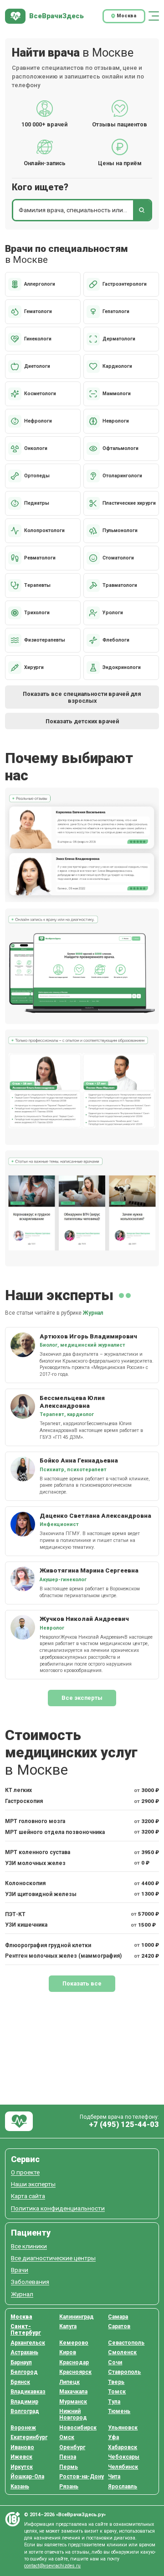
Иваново (22, 2447)
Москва (21, 2317)
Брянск (20, 2382)
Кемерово (74, 2343)
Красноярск (75, 2372)
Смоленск (122, 2352)
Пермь (69, 2467)
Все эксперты (82, 1698)
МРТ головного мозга (35, 1821)
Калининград (77, 2317)
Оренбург (72, 2447)
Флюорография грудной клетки (48, 1945)
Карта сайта (28, 2196)
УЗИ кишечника (26, 1925)
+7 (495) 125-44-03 (124, 2124)
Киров (68, 2352)
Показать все (82, 1983)
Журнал (93, 1313)
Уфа (113, 2437)
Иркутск (22, 2467)
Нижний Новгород (73, 2414)
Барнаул (21, 2362)
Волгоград (25, 2411)
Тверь (116, 2382)
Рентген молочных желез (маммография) (63, 1956)
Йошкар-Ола (27, 2477)
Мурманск (73, 2402)
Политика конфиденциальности (58, 2208)
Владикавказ (28, 2392)
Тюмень (119, 2411)
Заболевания (30, 2282)
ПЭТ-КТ (15, 1914)
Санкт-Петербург (26, 2330)
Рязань (69, 2487)
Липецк (69, 2382)
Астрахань (24, 2352)
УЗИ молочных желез (35, 1863)
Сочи (115, 2362)
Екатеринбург (29, 2437)
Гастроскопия (24, 1801)
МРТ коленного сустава (38, 1852)
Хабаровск (123, 2447)
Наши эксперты (33, 2184)
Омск (67, 2437)
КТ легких (18, 1790)
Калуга (68, 2326)
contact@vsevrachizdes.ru (52, 2566)
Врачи (20, 2270)
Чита (114, 2477)
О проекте (25, 2172)
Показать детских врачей (82, 721)
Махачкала (73, 2392)
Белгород (24, 2372)
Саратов (119, 2326)
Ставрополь (124, 2372)
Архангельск (28, 2343)
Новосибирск (78, 2428)
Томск (117, 2392)
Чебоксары (124, 2457)
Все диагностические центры (53, 2258)
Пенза (68, 2457)
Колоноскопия (25, 1883)
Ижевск (21, 2457)
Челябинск (123, 2467)
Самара (118, 2317)
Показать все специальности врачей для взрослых (82, 697)
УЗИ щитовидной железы (41, 1894)
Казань (20, 2487)
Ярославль (123, 2487)
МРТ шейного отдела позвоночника (55, 1832)
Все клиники (29, 2246)
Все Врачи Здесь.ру (19, 2121)
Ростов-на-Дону (82, 2477)
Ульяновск (123, 2428)
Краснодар (74, 2362)
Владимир (24, 2402)
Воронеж (23, 2428)
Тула (114, 2402)
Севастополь (126, 2343)
